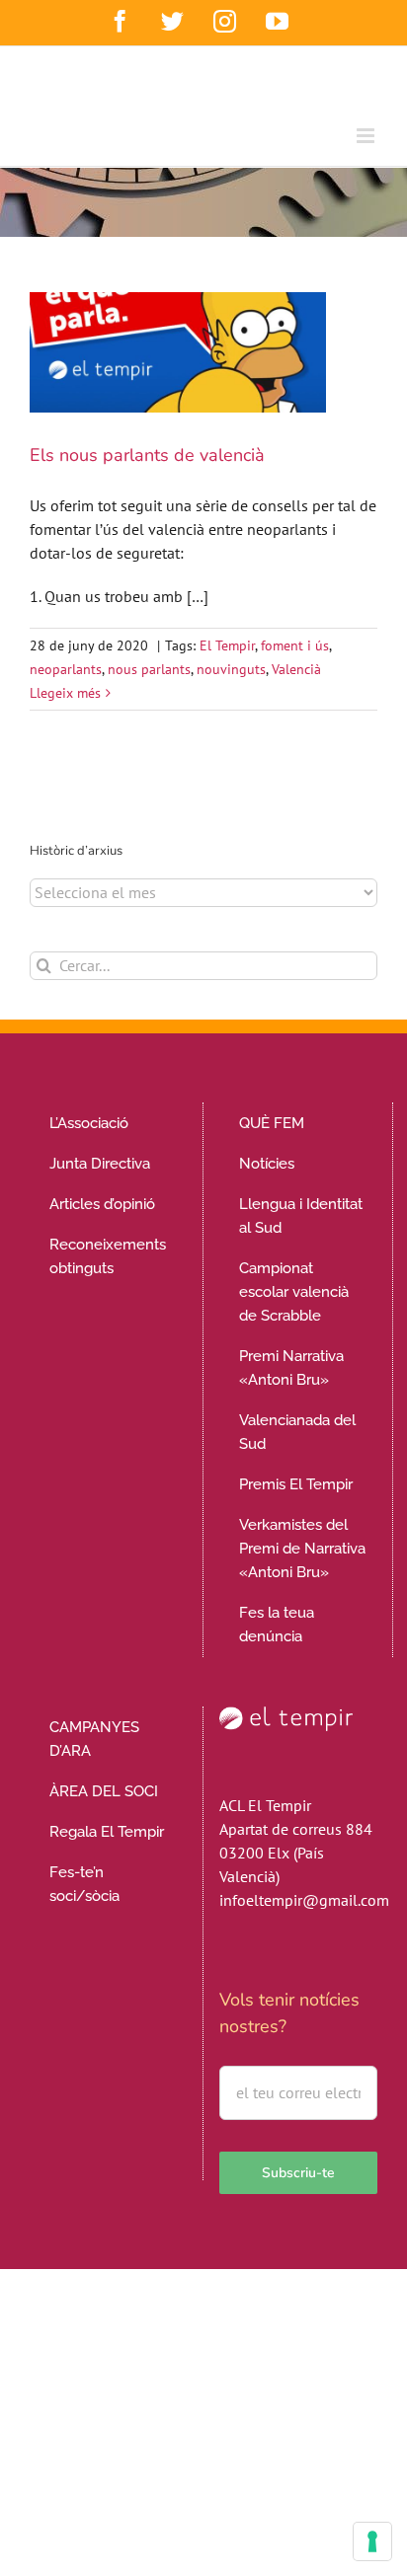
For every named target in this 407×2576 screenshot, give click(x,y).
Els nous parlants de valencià (147, 455)
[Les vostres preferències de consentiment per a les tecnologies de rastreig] (372, 2541)
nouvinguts (231, 669)
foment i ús (295, 645)
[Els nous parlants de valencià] (178, 352)
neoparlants (66, 669)
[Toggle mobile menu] (367, 136)
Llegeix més (65, 693)
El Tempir (227, 645)
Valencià (296, 669)
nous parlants (149, 669)
